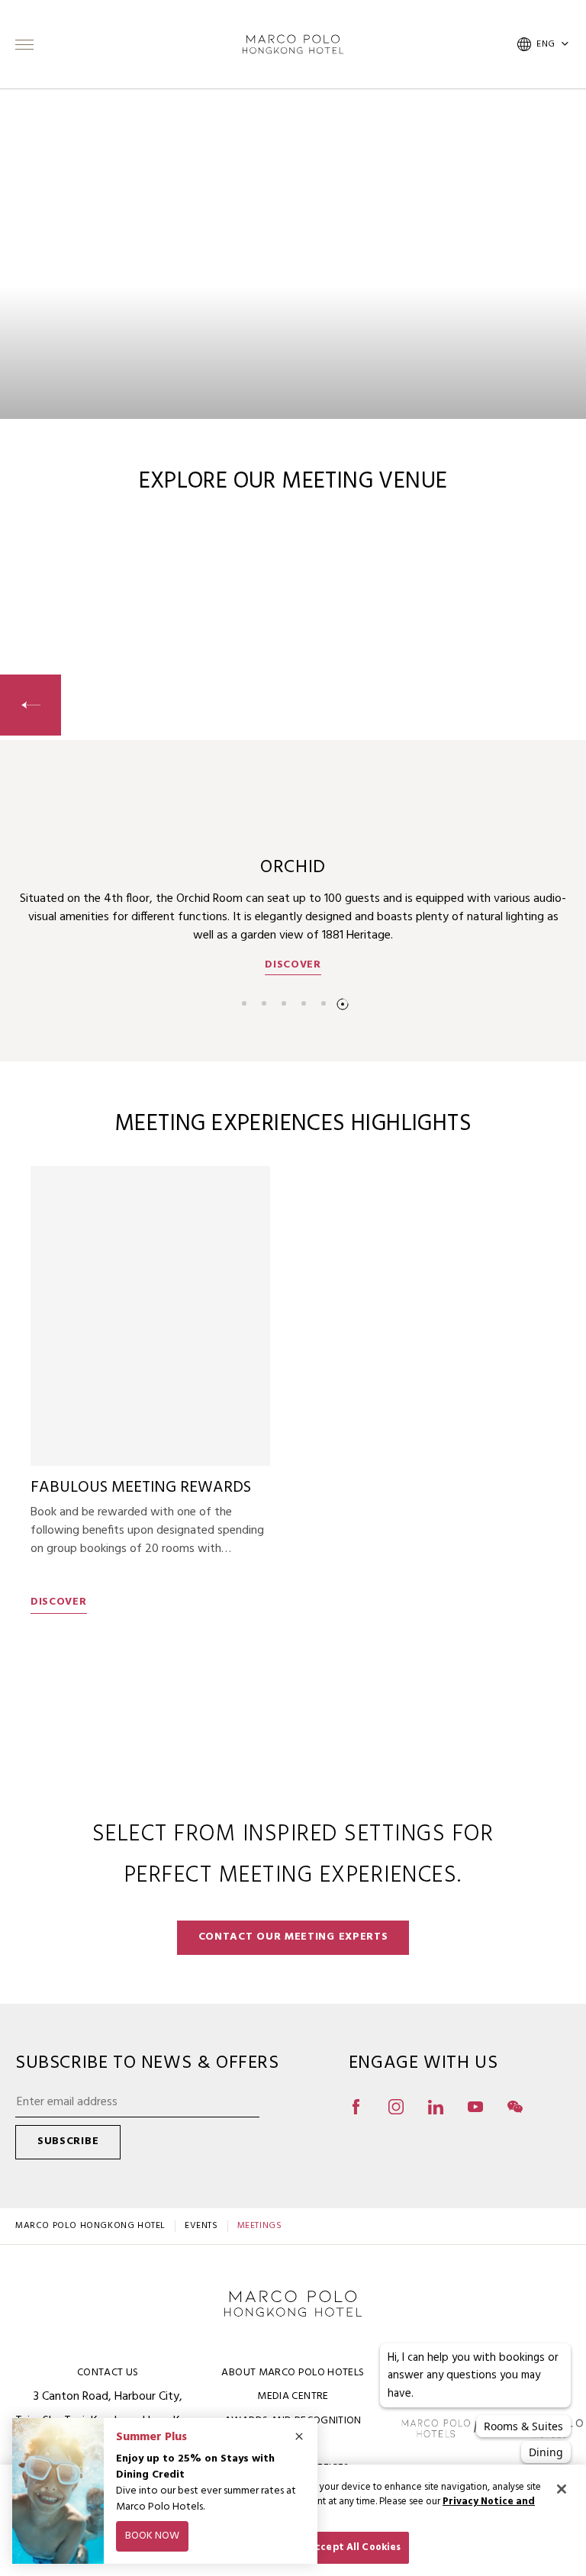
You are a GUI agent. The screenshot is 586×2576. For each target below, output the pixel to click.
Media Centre (293, 2396)
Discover (293, 965)
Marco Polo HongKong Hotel (90, 2226)
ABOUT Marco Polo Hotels (293, 2373)
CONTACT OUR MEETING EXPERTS (293, 1937)
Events (201, 2226)
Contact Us (108, 2373)
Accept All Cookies (354, 2547)
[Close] (562, 2489)
